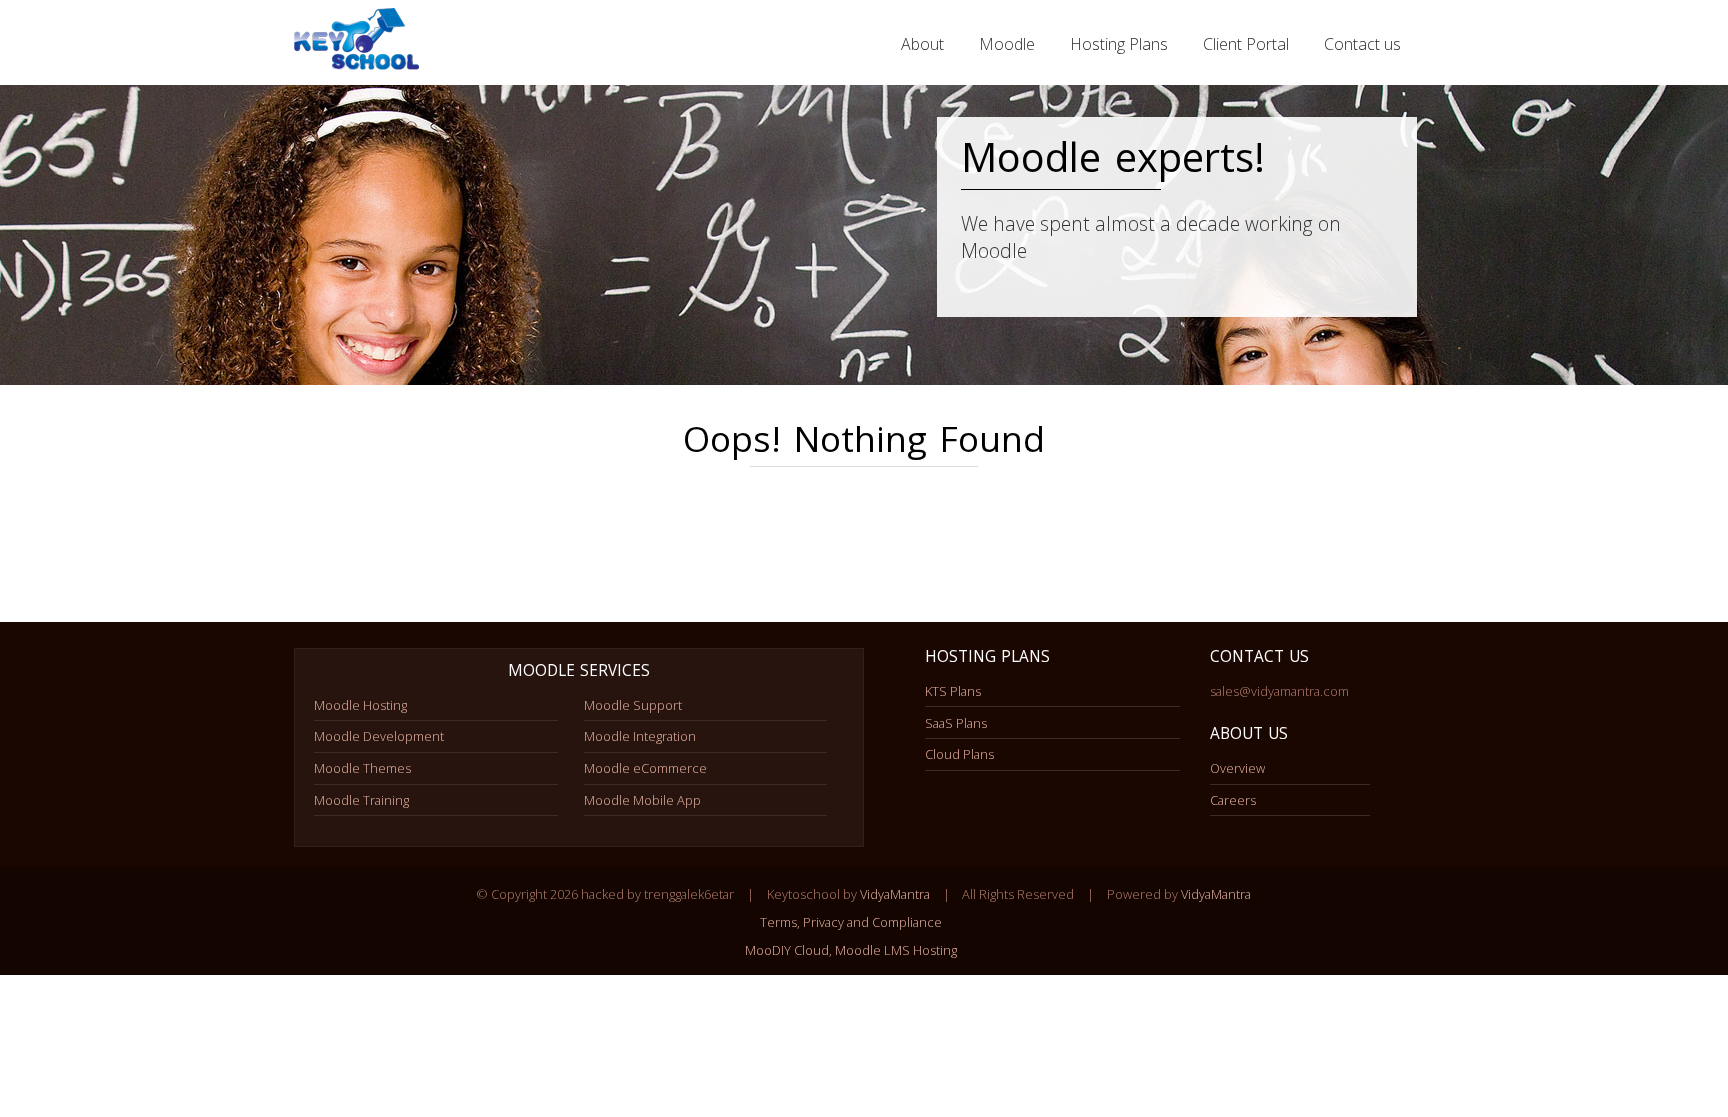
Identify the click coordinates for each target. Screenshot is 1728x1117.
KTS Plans (953, 691)
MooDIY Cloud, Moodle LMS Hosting (851, 950)
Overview (1237, 768)
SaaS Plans (956, 723)
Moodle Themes (362, 768)
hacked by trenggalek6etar (359, 44)
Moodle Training (361, 800)
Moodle (1007, 44)
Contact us (1362, 44)
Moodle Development (379, 736)
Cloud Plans (959, 754)
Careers (1233, 800)
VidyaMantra (895, 894)
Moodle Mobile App (642, 800)
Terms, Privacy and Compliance (851, 922)
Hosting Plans (1119, 44)
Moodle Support (633, 705)
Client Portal (1246, 44)
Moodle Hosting (360, 705)
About (922, 44)
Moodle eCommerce (645, 768)
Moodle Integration (640, 736)
